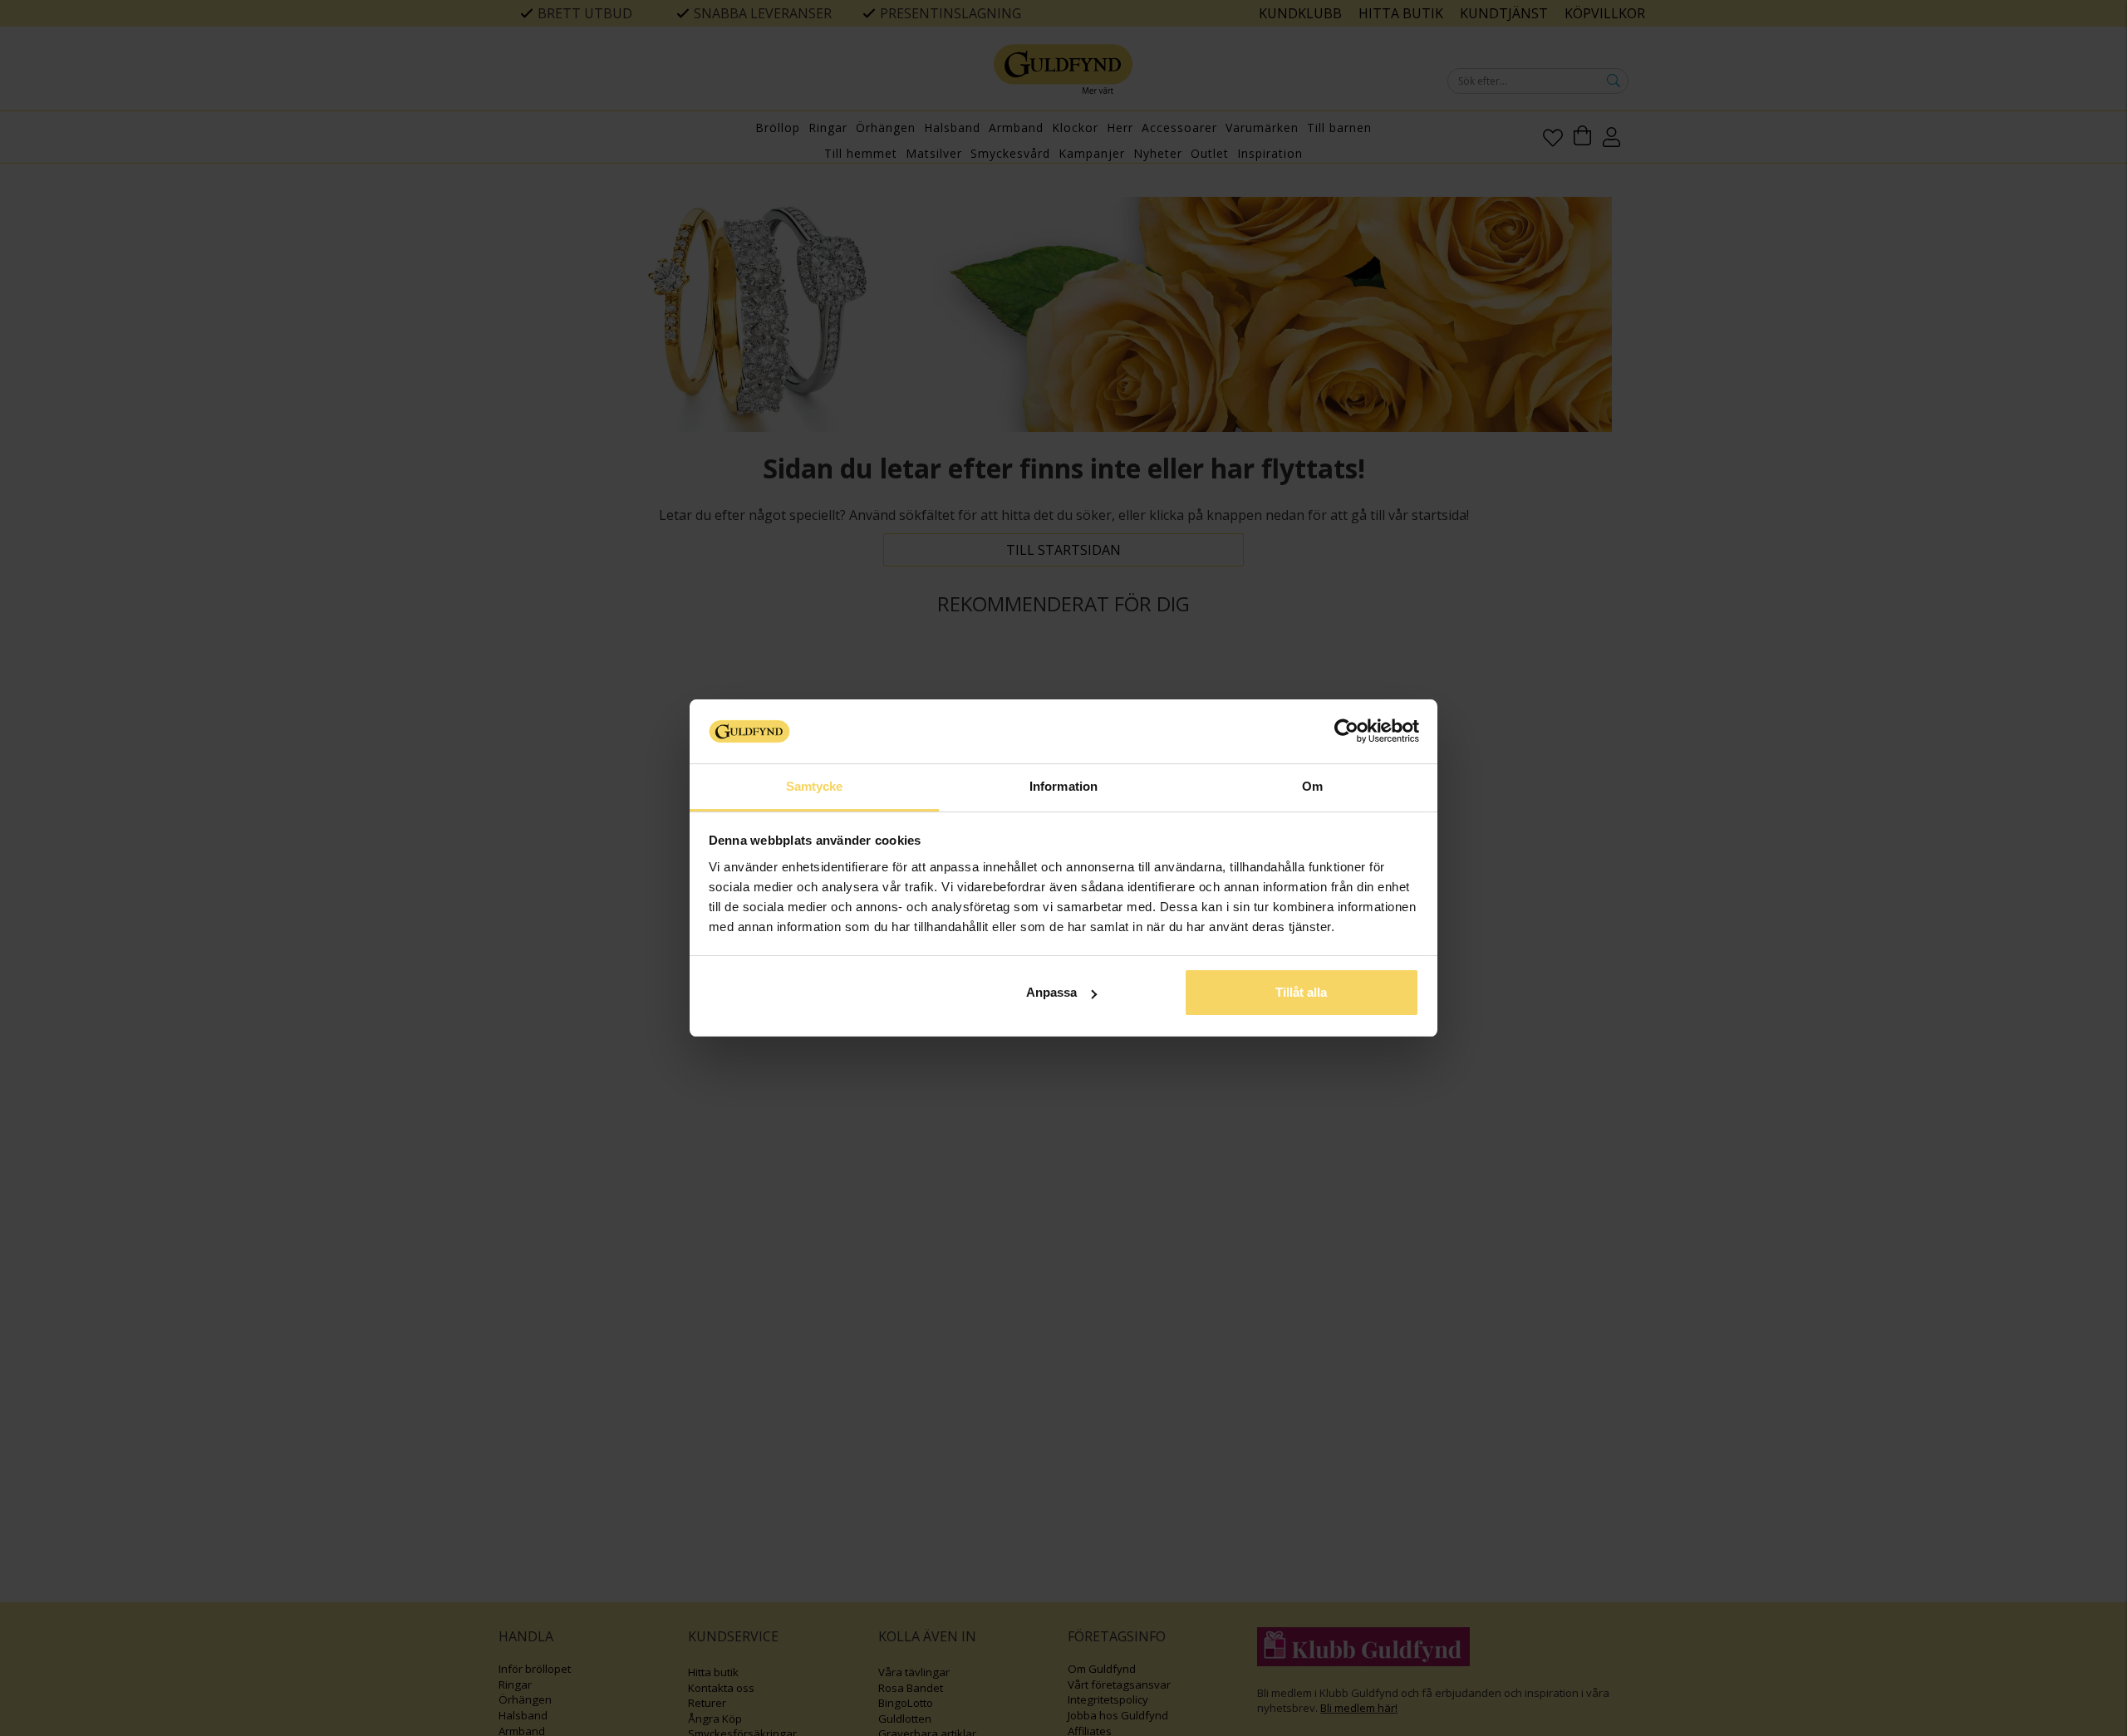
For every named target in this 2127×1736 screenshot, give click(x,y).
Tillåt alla (1301, 992)
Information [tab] (1063, 786)
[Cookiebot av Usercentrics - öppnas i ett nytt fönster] (1346, 731)
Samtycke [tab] (815, 786)
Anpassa (1051, 992)
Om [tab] (1312, 786)
